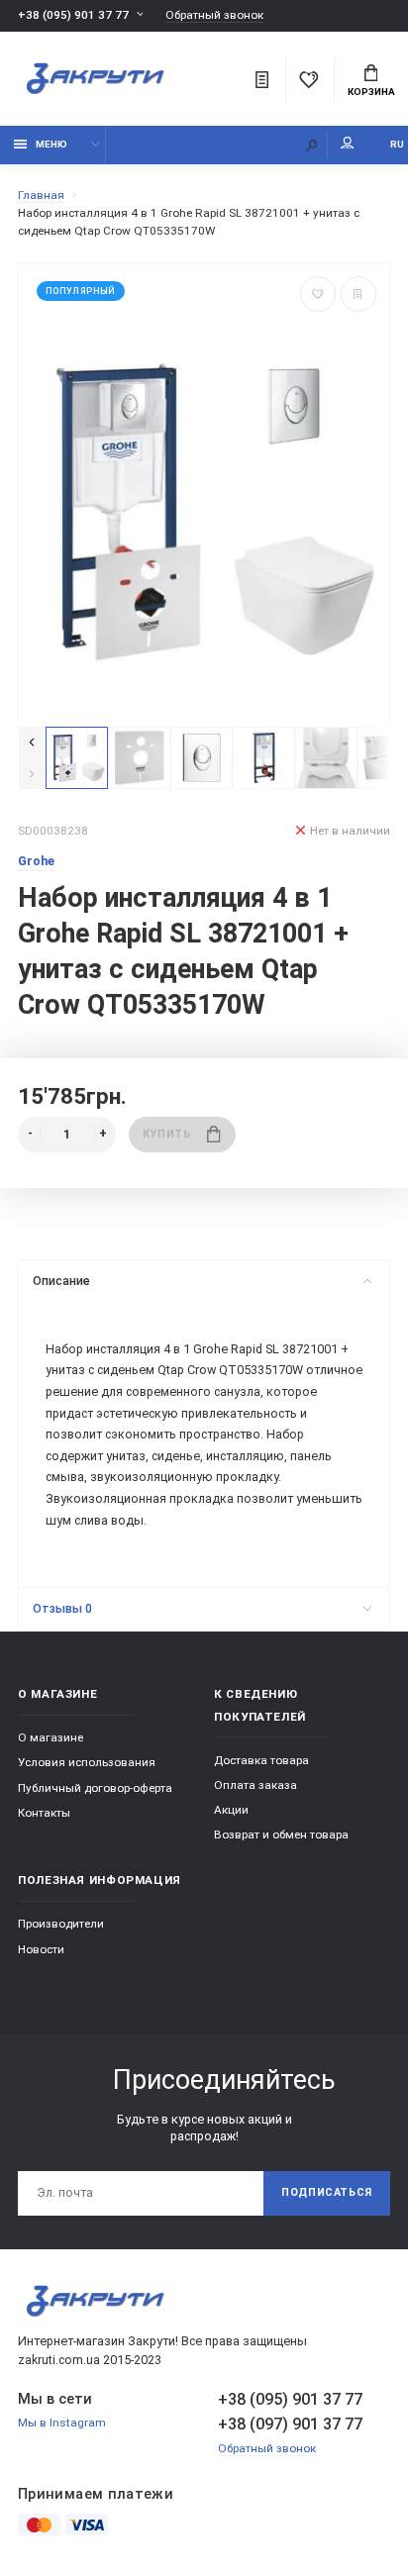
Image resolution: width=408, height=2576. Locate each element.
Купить (166, 1134)
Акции (231, 1810)
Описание (61, 1281)
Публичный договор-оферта (95, 1788)
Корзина (371, 92)
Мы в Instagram (62, 2423)
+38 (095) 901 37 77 (73, 15)
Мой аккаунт (348, 145)
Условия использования (87, 1762)
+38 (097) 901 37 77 (290, 2424)
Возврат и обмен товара (281, 1834)
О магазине (51, 1737)
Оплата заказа (255, 1785)
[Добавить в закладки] (318, 294)
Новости (41, 1949)
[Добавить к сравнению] (358, 294)
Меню (51, 144)
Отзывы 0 (62, 1608)
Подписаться (327, 2192)
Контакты (44, 1813)
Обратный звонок (214, 15)
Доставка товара (261, 1760)
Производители (61, 1924)
